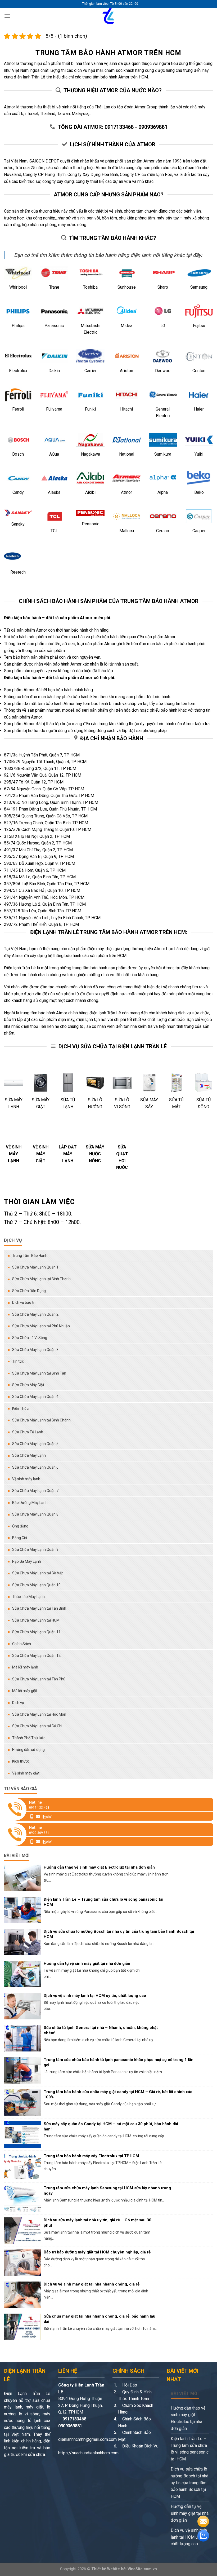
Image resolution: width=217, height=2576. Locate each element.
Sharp (163, 287)
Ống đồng (20, 1526)
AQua (54, 454)
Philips (18, 326)
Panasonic (54, 326)
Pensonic (91, 524)
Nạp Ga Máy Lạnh (27, 1561)
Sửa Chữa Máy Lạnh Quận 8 (35, 1514)
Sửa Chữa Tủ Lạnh (28, 1432)
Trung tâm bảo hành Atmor (89, 53)
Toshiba (90, 287)
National (127, 454)
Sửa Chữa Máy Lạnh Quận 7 (35, 1491)
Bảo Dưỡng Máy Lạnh (30, 1503)
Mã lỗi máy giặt (25, 1691)
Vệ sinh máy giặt (26, 1773)
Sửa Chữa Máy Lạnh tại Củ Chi (37, 1726)
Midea (126, 326)
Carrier (91, 371)
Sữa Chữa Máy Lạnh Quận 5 (35, 1444)
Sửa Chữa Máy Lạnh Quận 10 (36, 1585)
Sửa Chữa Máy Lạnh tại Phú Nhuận (41, 1326)
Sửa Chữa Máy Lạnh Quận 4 (35, 1397)
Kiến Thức (20, 1408)
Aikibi (90, 492)
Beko (199, 492)
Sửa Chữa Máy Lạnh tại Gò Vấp (38, 1573)
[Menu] (7, 16)
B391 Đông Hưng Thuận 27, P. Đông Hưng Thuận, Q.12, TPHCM (80, 2405)
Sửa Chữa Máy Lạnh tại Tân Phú (39, 1679)
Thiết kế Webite (106, 2569)
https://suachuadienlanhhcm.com (88, 2453)
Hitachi (126, 409)
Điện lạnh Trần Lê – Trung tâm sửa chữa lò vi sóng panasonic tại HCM (190, 2449)
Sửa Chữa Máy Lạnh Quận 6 (35, 1467)
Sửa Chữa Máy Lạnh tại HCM (36, 1620)
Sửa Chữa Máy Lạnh (29, 1455)
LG (163, 326)
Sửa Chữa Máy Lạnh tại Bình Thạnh (41, 1279)
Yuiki (199, 454)
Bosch (18, 454)
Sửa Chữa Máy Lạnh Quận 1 (35, 1267)
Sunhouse (127, 287)
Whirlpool (18, 287)
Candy (18, 492)
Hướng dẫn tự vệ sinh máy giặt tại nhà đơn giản (190, 2513)
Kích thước (21, 1761)
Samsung (199, 287)
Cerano (163, 531)
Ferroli (18, 409)
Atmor (126, 492)
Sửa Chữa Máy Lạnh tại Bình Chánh (41, 1420)
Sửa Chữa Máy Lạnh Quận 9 (35, 1549)
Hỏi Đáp (129, 2385)
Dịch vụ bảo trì (24, 1302)
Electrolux (18, 371)
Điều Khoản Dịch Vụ (140, 2446)
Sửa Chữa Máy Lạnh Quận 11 (36, 1632)
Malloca (127, 531)
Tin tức (18, 1361)
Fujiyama (54, 409)
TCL (54, 531)
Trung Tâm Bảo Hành (30, 1256)
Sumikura (163, 454)
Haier (199, 409)
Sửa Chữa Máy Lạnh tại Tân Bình (39, 1608)
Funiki (90, 409)
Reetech (18, 572)
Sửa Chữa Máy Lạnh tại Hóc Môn (39, 1714)
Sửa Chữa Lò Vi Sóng (30, 1338)
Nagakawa (91, 454)
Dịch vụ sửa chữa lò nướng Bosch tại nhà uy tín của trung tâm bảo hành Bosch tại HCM (189, 2483)
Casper (199, 531)
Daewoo (163, 371)
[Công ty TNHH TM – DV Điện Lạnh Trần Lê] (108, 16)
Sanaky (18, 524)
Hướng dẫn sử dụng (28, 1750)
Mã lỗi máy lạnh (25, 1667)
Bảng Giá (20, 1538)
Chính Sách (22, 1644)
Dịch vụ (18, 1703)
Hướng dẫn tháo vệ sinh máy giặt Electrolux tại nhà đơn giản (188, 2418)
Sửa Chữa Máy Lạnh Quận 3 (35, 1350)
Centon (199, 371)
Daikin (54, 371)
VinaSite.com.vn (142, 2569)
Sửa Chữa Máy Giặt (28, 1385)
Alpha (163, 492)
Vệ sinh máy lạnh (26, 1479)
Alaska (54, 492)
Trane (54, 287)
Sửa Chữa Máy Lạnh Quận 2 (35, 1314)
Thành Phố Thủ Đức (29, 1738)
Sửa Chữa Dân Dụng (29, 1291)
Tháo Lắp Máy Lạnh (28, 1597)
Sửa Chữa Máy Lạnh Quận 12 (36, 1655)
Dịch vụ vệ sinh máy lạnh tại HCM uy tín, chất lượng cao (189, 2537)
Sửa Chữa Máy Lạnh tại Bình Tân (39, 1373)
